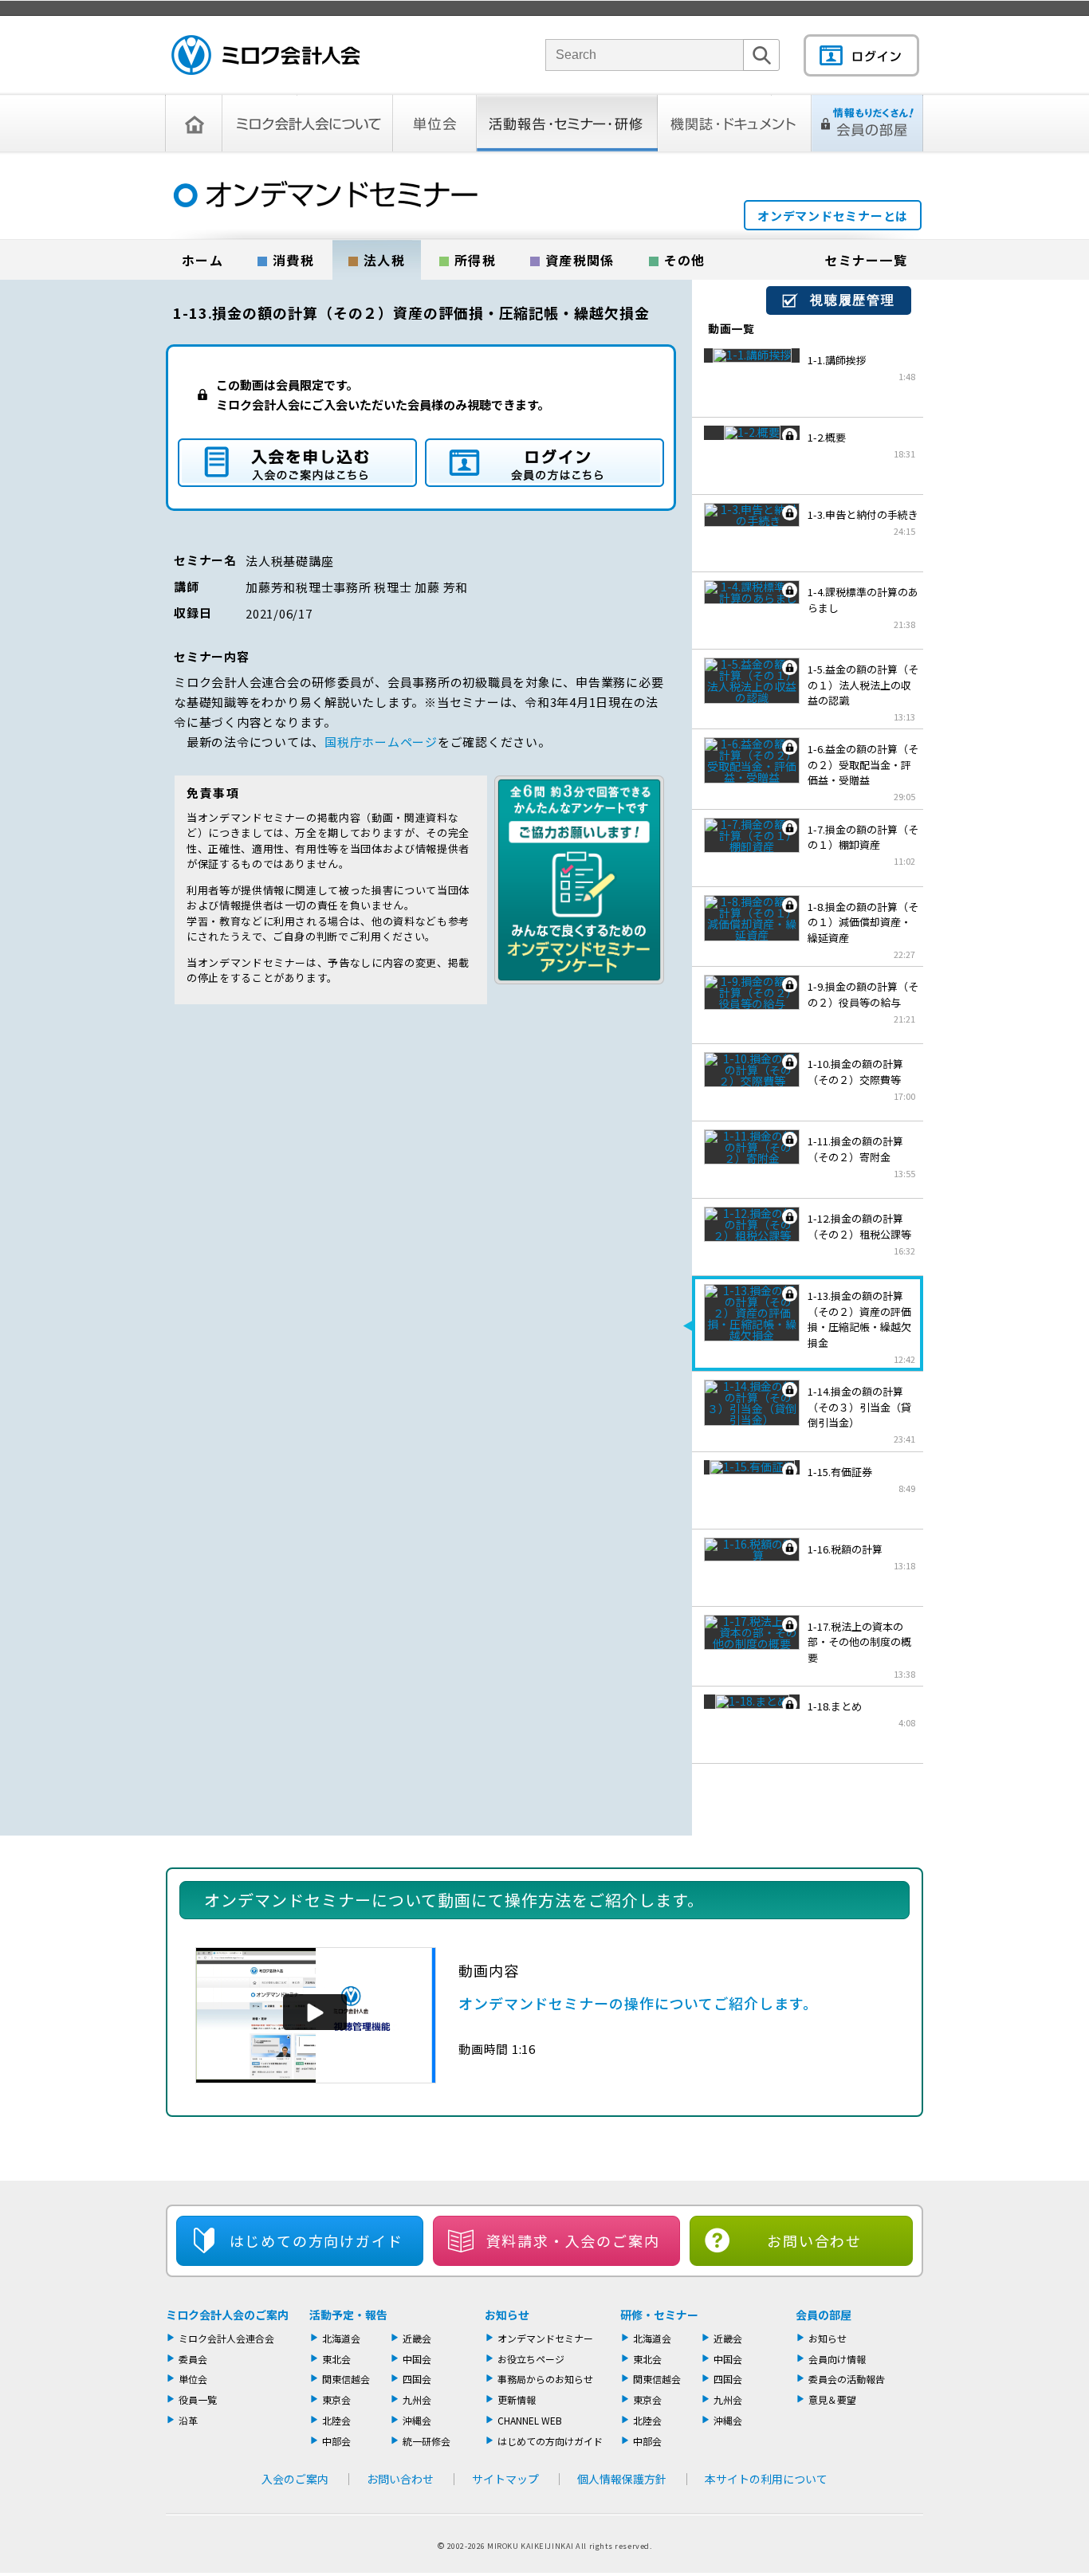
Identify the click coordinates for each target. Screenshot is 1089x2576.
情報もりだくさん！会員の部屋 (867, 123)
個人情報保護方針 (622, 2479)
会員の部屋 (824, 2315)
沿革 (188, 2420)
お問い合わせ (814, 2240)
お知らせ (507, 2315)
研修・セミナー (659, 2315)
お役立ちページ (531, 2359)
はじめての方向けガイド (550, 2441)
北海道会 (341, 2338)
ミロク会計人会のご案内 (227, 2315)
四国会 (417, 2379)
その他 (685, 260)
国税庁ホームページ (381, 742)
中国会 (417, 2359)
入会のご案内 (295, 2479)
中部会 (336, 2441)
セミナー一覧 (866, 260)
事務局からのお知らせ (545, 2379)
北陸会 (336, 2420)
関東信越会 (346, 2379)
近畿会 (417, 2338)
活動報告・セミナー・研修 (567, 123)
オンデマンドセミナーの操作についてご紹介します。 (638, 2003)
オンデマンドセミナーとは (833, 216)
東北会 (336, 2359)
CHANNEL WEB (530, 2420)
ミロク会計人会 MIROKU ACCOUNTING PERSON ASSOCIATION (265, 55)
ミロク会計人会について (308, 123)
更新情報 (517, 2399)
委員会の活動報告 (847, 2379)
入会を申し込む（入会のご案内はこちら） (297, 463)
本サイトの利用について (766, 2479)
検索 (761, 71)
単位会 (435, 123)
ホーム (202, 260)
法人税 (384, 260)
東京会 (336, 2399)
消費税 (293, 260)
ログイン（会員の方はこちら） (544, 463)
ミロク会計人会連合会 (226, 2338)
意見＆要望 (832, 2399)
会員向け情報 (837, 2359)
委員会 (193, 2359)
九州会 (417, 2399)
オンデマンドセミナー (545, 2338)
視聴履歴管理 (853, 300)
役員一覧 (198, 2399)
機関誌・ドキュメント (735, 123)
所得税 (475, 260)
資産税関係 (580, 260)
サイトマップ (505, 2479)
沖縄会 (417, 2420)
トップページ (194, 123)
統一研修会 (427, 2441)
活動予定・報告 (348, 2315)
